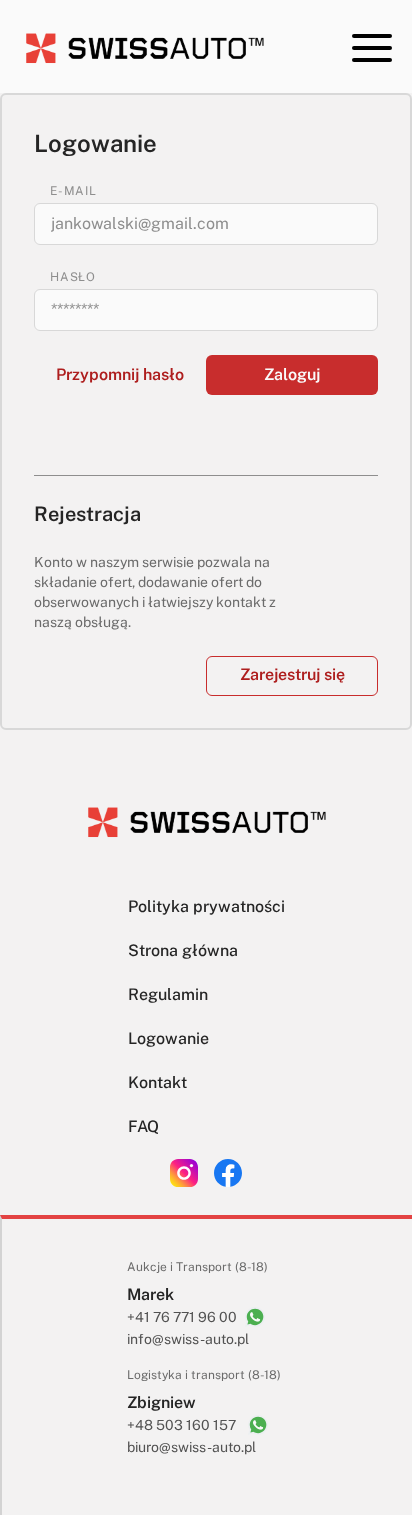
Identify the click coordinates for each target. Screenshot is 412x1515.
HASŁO (73, 277)
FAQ (143, 1126)
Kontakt (157, 1082)
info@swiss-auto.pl (188, 1339)
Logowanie (168, 1038)
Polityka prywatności (206, 906)
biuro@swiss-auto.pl (191, 1447)
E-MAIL (73, 191)
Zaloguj (292, 374)
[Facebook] (228, 1173)
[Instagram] (184, 1173)
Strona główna (183, 950)
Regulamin (168, 994)
